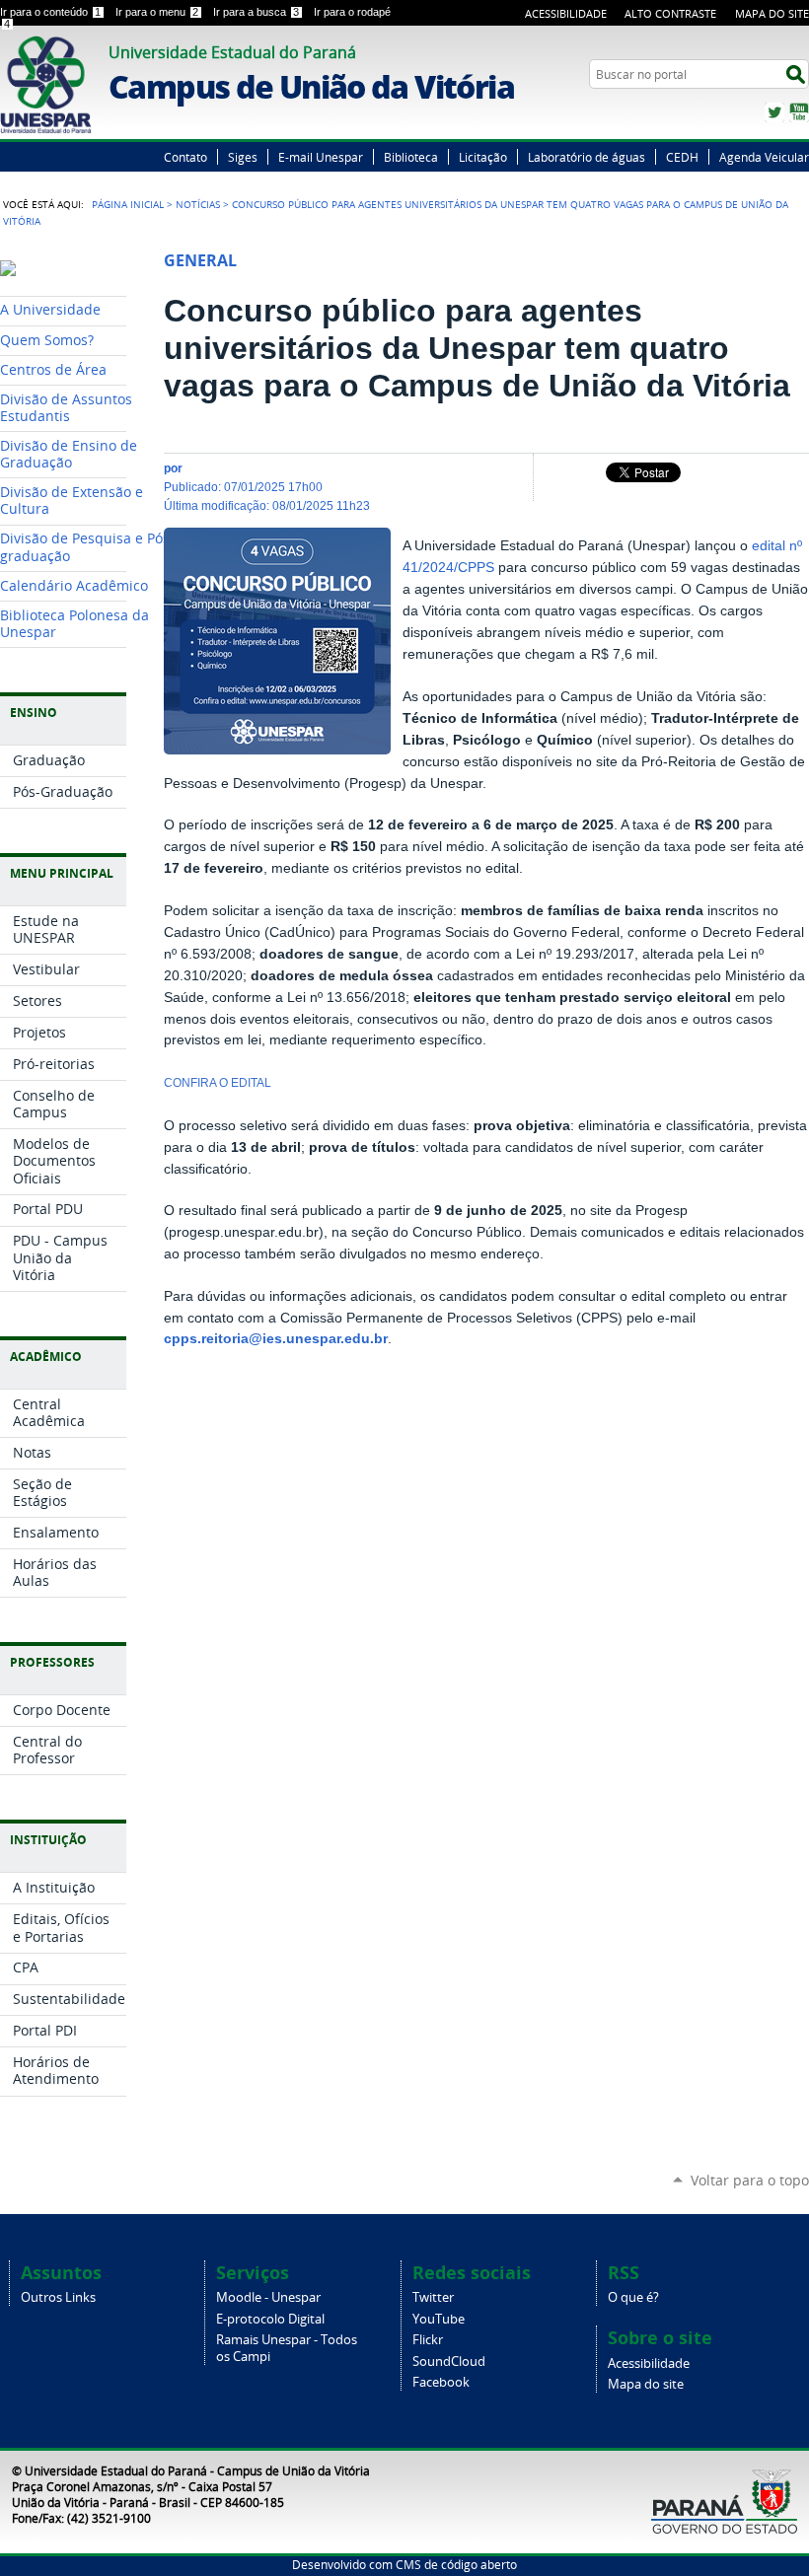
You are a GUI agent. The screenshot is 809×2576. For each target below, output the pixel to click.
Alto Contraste (670, 13)
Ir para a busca (256, 12)
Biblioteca (411, 157)
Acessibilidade (566, 13)
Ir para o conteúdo (50, 12)
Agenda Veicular (764, 157)
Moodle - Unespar (268, 2297)
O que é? (633, 2297)
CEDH (682, 157)
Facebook (441, 2382)
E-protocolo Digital (270, 2319)
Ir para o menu (157, 12)
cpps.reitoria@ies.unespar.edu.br (276, 1339)
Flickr (428, 2340)
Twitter (774, 112)
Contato (185, 157)
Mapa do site (646, 2384)
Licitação (483, 157)
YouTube (799, 112)
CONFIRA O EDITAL (218, 1083)
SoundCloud (449, 2361)
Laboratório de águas (587, 157)
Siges (243, 157)
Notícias (198, 204)
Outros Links (58, 2297)
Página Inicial (128, 204)
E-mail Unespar (321, 157)
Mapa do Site (772, 13)
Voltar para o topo (750, 2180)
